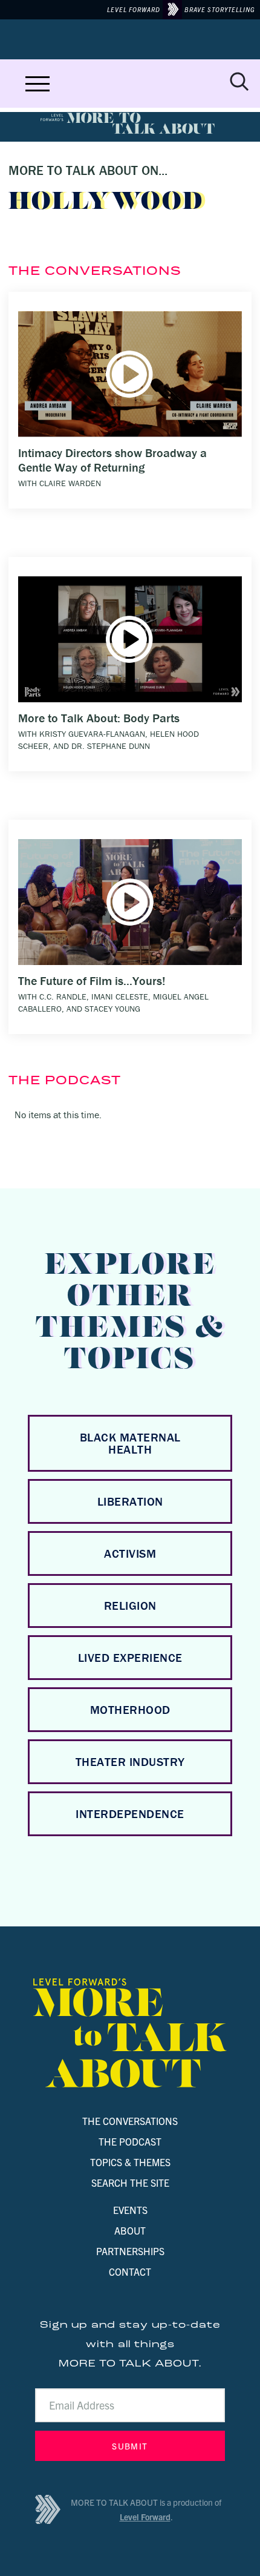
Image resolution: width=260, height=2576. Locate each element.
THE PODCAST (130, 2141)
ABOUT (130, 2230)
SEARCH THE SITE (130, 2182)
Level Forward (145, 2517)
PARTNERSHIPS (130, 2251)
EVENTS (130, 2210)
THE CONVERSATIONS (130, 2121)
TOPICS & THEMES (130, 2162)
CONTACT (130, 2271)
